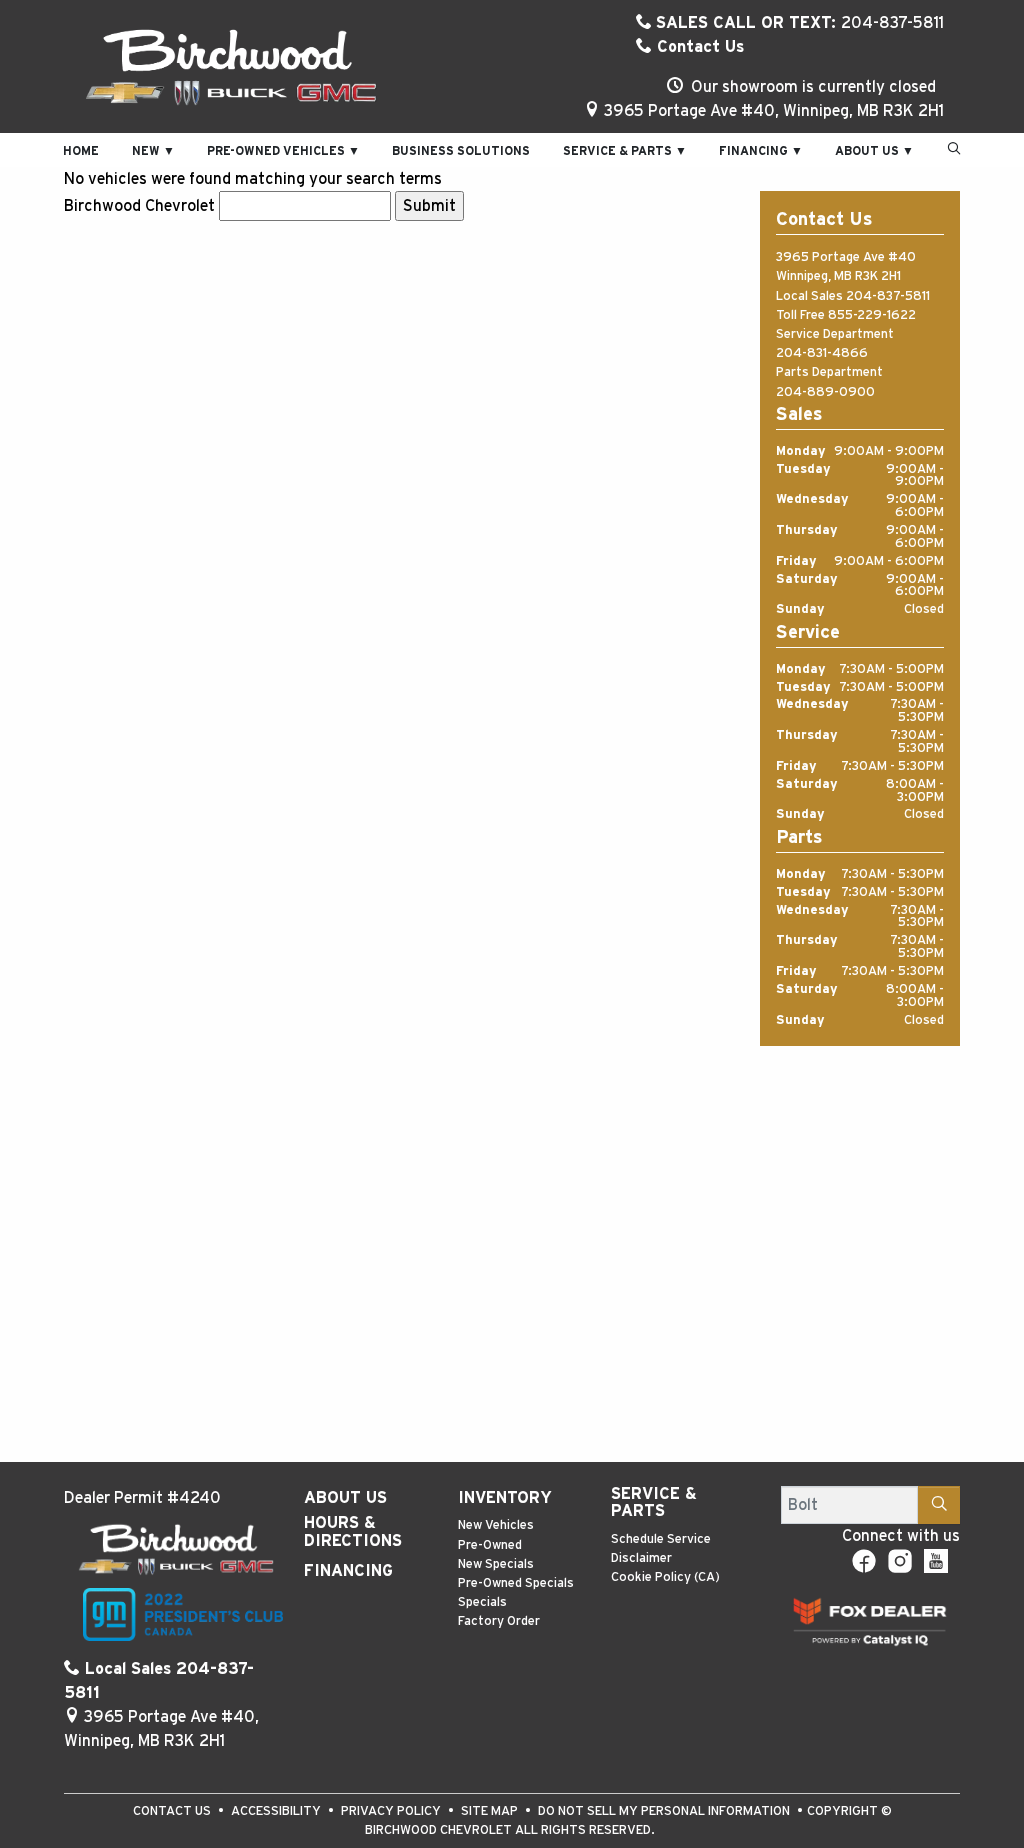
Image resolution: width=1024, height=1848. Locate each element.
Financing (348, 1571)
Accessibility (277, 1811)
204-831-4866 (822, 353)
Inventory (505, 1498)
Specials (482, 1602)
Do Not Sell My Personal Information (665, 1811)
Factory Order (499, 1621)
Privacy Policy (392, 1811)
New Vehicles (496, 1525)
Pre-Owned (490, 1545)
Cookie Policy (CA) (665, 1577)
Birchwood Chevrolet (139, 206)
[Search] (939, 1505)
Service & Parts (654, 1503)
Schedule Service (661, 1539)
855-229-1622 (872, 315)
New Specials (496, 1564)
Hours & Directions (353, 1532)
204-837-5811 (888, 296)
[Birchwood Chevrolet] (231, 66)
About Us (345, 1498)
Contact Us (698, 47)
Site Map (491, 1811)
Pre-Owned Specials (516, 1583)
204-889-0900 (825, 392)
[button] (81, 150)
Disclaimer (641, 1558)
